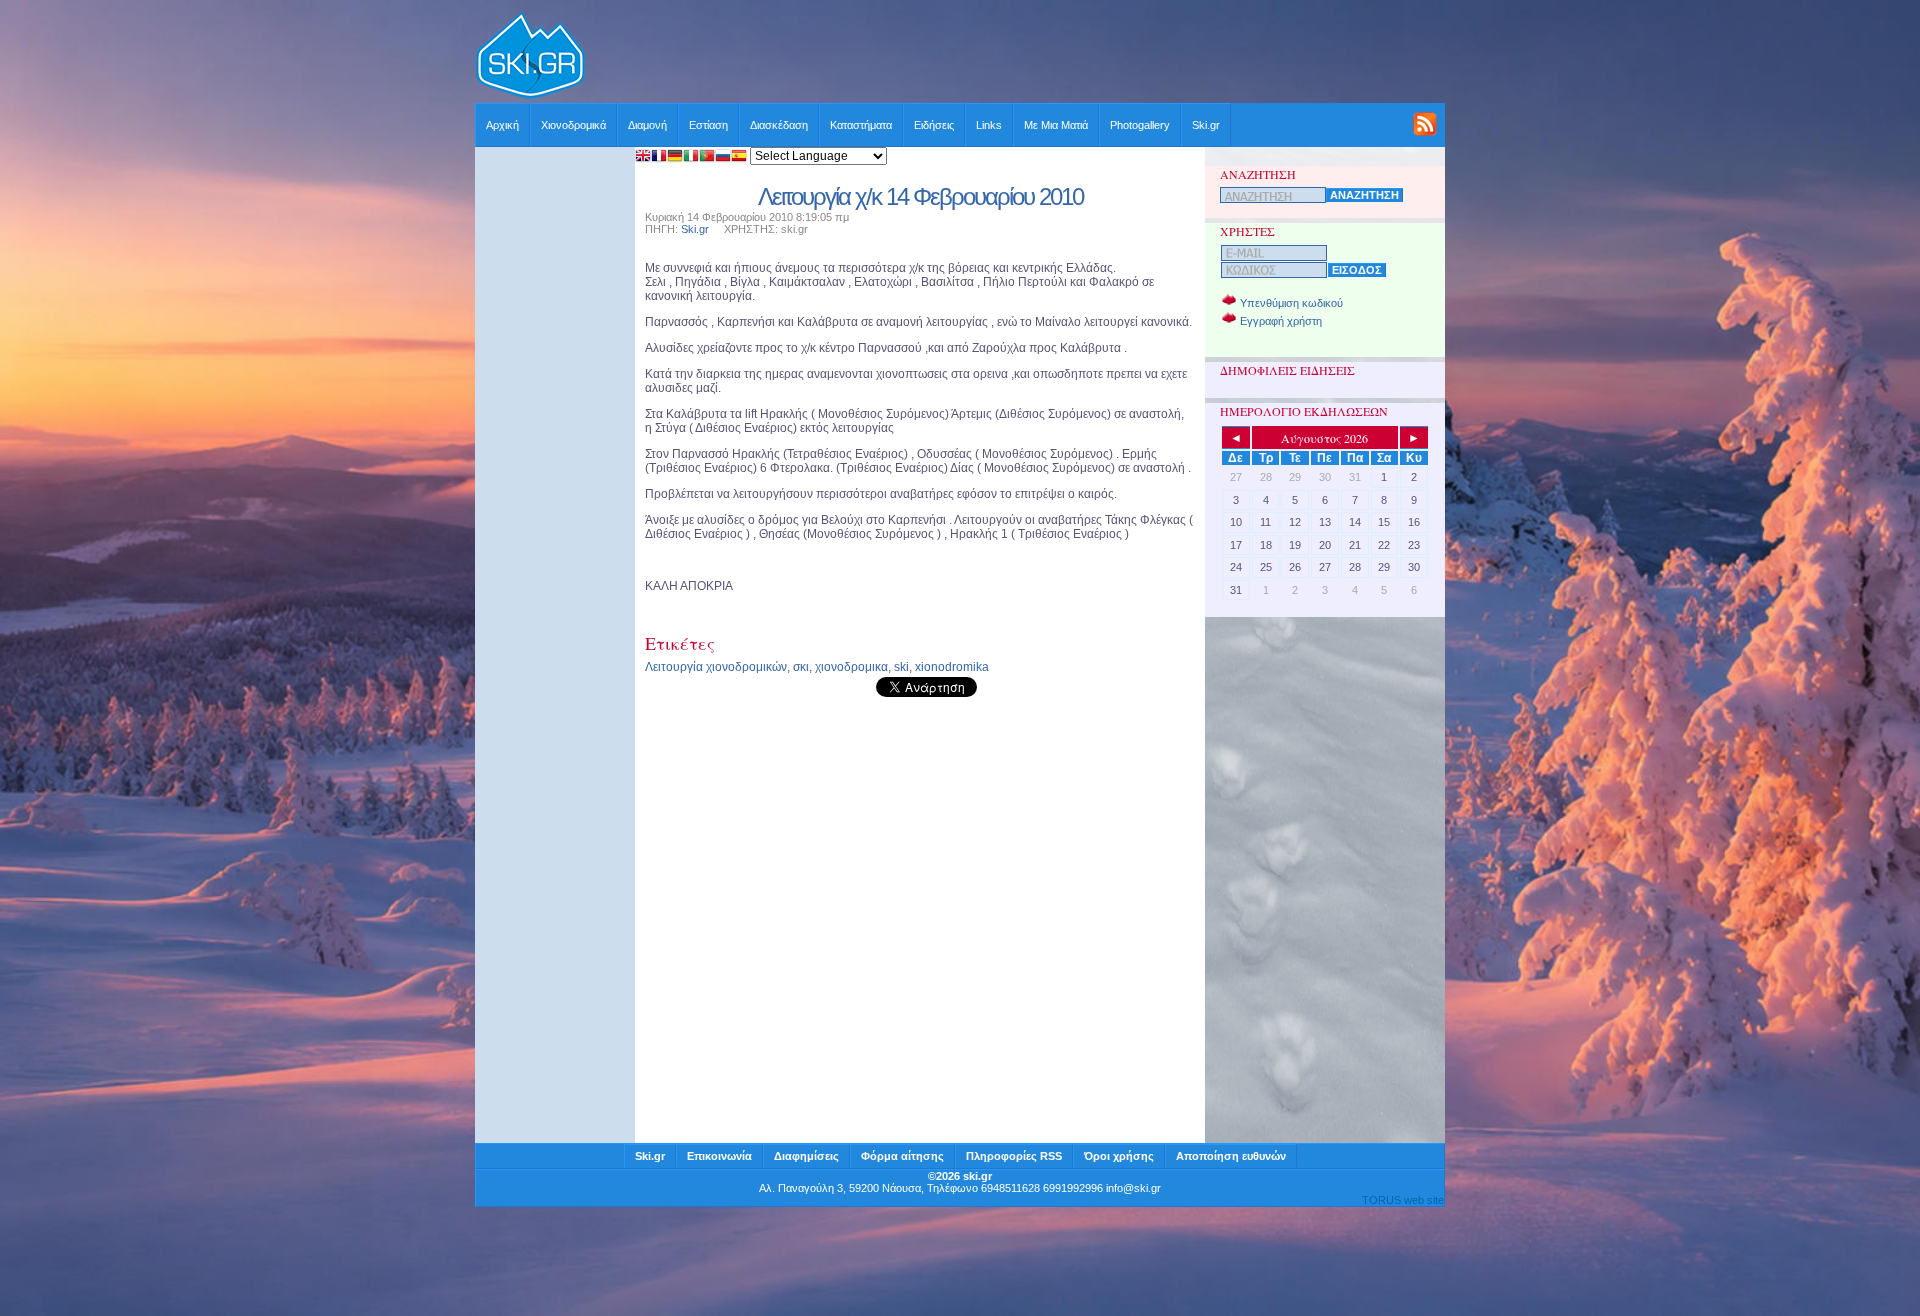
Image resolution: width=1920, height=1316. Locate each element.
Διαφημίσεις (806, 1156)
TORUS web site (1403, 1200)
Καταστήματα (861, 125)
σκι (801, 667)
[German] (675, 157)
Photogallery (1140, 125)
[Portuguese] (707, 157)
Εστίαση (708, 125)
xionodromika (952, 667)
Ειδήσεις (934, 125)
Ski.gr (1206, 125)
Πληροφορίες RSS (1014, 1156)
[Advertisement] (1016, 57)
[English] (643, 157)
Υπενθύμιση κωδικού (1291, 303)
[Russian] (723, 157)
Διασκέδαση (779, 125)
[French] (659, 157)
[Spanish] (739, 157)
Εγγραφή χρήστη (1281, 321)
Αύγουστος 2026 (1324, 438)
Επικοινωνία (719, 1156)
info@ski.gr (1133, 1188)
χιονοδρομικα (851, 667)
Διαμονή (647, 125)
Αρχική (502, 125)
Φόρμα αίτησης (902, 1156)
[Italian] (691, 157)
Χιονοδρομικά (573, 125)
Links (989, 125)
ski (901, 667)
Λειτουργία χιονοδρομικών (716, 667)
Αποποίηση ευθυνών (1231, 1156)
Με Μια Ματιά (1056, 125)
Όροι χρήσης (1119, 1156)
